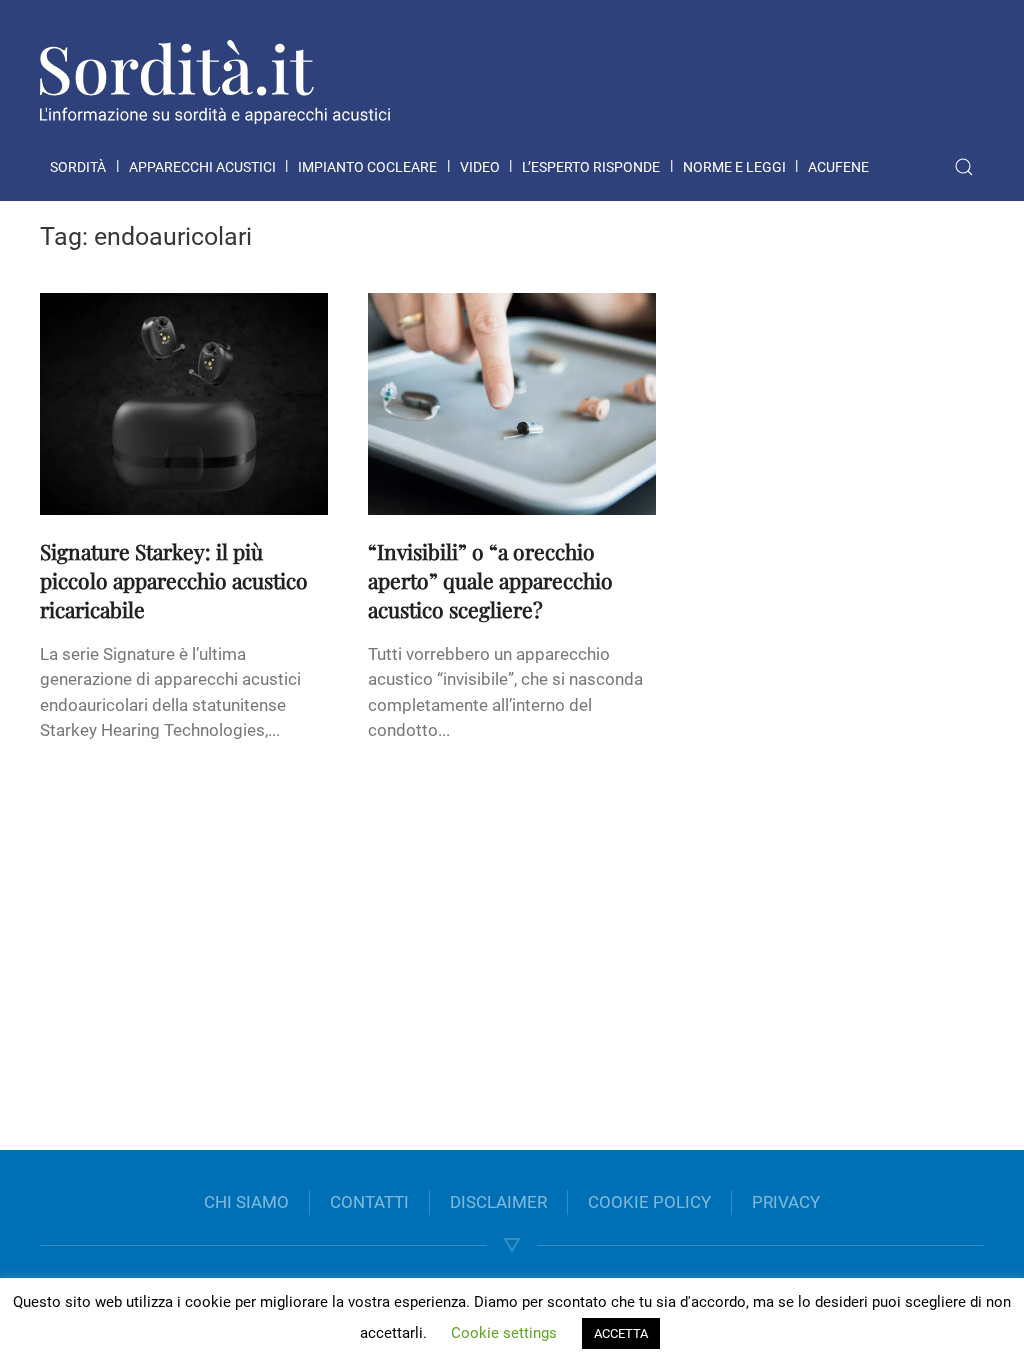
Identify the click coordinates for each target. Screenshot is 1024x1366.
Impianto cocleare (367, 167)
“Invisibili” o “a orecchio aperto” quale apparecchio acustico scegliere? (490, 580)
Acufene (838, 167)
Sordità (78, 167)
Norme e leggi (734, 167)
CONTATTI (369, 1202)
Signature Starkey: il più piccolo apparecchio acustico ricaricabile (174, 580)
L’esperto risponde (591, 167)
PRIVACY (786, 1202)
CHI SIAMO (246, 1202)
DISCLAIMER (498, 1202)
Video (480, 167)
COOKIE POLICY (649, 1202)
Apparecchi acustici (202, 167)
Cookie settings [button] (504, 1333)
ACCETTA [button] (621, 1333)
